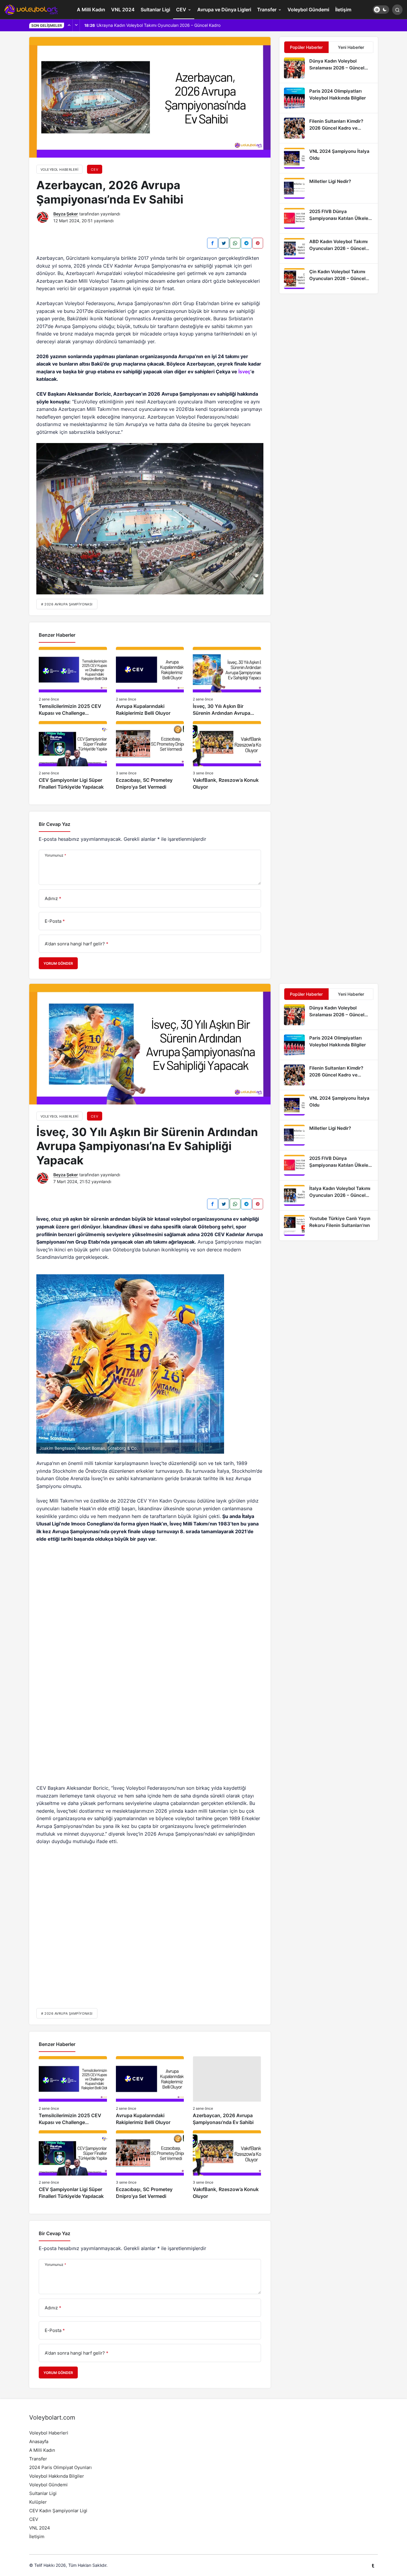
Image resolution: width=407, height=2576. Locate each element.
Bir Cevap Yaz (55, 824)
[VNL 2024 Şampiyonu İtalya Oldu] (329, 158)
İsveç (244, 372)
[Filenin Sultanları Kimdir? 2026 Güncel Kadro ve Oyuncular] (329, 128)
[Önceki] (69, 25)
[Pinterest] (258, 243)
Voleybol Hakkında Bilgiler (57, 2476)
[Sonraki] (76, 25)
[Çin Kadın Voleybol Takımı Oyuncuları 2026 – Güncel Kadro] (329, 279)
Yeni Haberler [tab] (351, 47)
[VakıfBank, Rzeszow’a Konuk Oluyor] (227, 756)
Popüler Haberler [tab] (306, 47)
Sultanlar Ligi (155, 10)
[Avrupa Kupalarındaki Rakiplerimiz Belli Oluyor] (150, 682)
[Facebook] (212, 243)
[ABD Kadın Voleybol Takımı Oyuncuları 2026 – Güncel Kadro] (329, 248)
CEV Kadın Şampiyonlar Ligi (58, 2511)
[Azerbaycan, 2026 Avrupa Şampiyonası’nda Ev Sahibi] (227, 2091)
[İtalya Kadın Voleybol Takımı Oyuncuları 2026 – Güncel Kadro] (329, 1195)
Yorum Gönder (58, 963)
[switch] (381, 10)
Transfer (267, 10)
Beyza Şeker (66, 214)
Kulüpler (38, 2502)
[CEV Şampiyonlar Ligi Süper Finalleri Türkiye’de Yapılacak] (73, 756)
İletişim (343, 10)
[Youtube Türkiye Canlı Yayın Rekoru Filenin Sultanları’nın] (329, 1225)
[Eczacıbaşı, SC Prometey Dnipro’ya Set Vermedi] (150, 756)
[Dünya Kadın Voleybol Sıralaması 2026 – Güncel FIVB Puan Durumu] (329, 68)
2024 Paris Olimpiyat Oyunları (60, 2467)
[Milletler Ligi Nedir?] (329, 188)
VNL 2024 (123, 10)
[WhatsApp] (235, 243)
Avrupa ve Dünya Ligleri (224, 10)
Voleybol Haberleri (49, 2433)
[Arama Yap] (397, 10)
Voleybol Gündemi (308, 10)
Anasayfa (39, 2441)
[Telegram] (246, 243)
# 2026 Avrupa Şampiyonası (67, 604)
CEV (181, 10)
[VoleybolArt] (31, 9)
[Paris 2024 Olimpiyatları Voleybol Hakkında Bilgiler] (329, 98)
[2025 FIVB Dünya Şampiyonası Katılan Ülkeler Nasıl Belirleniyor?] (329, 218)
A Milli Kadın (91, 10)
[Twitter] (224, 243)
